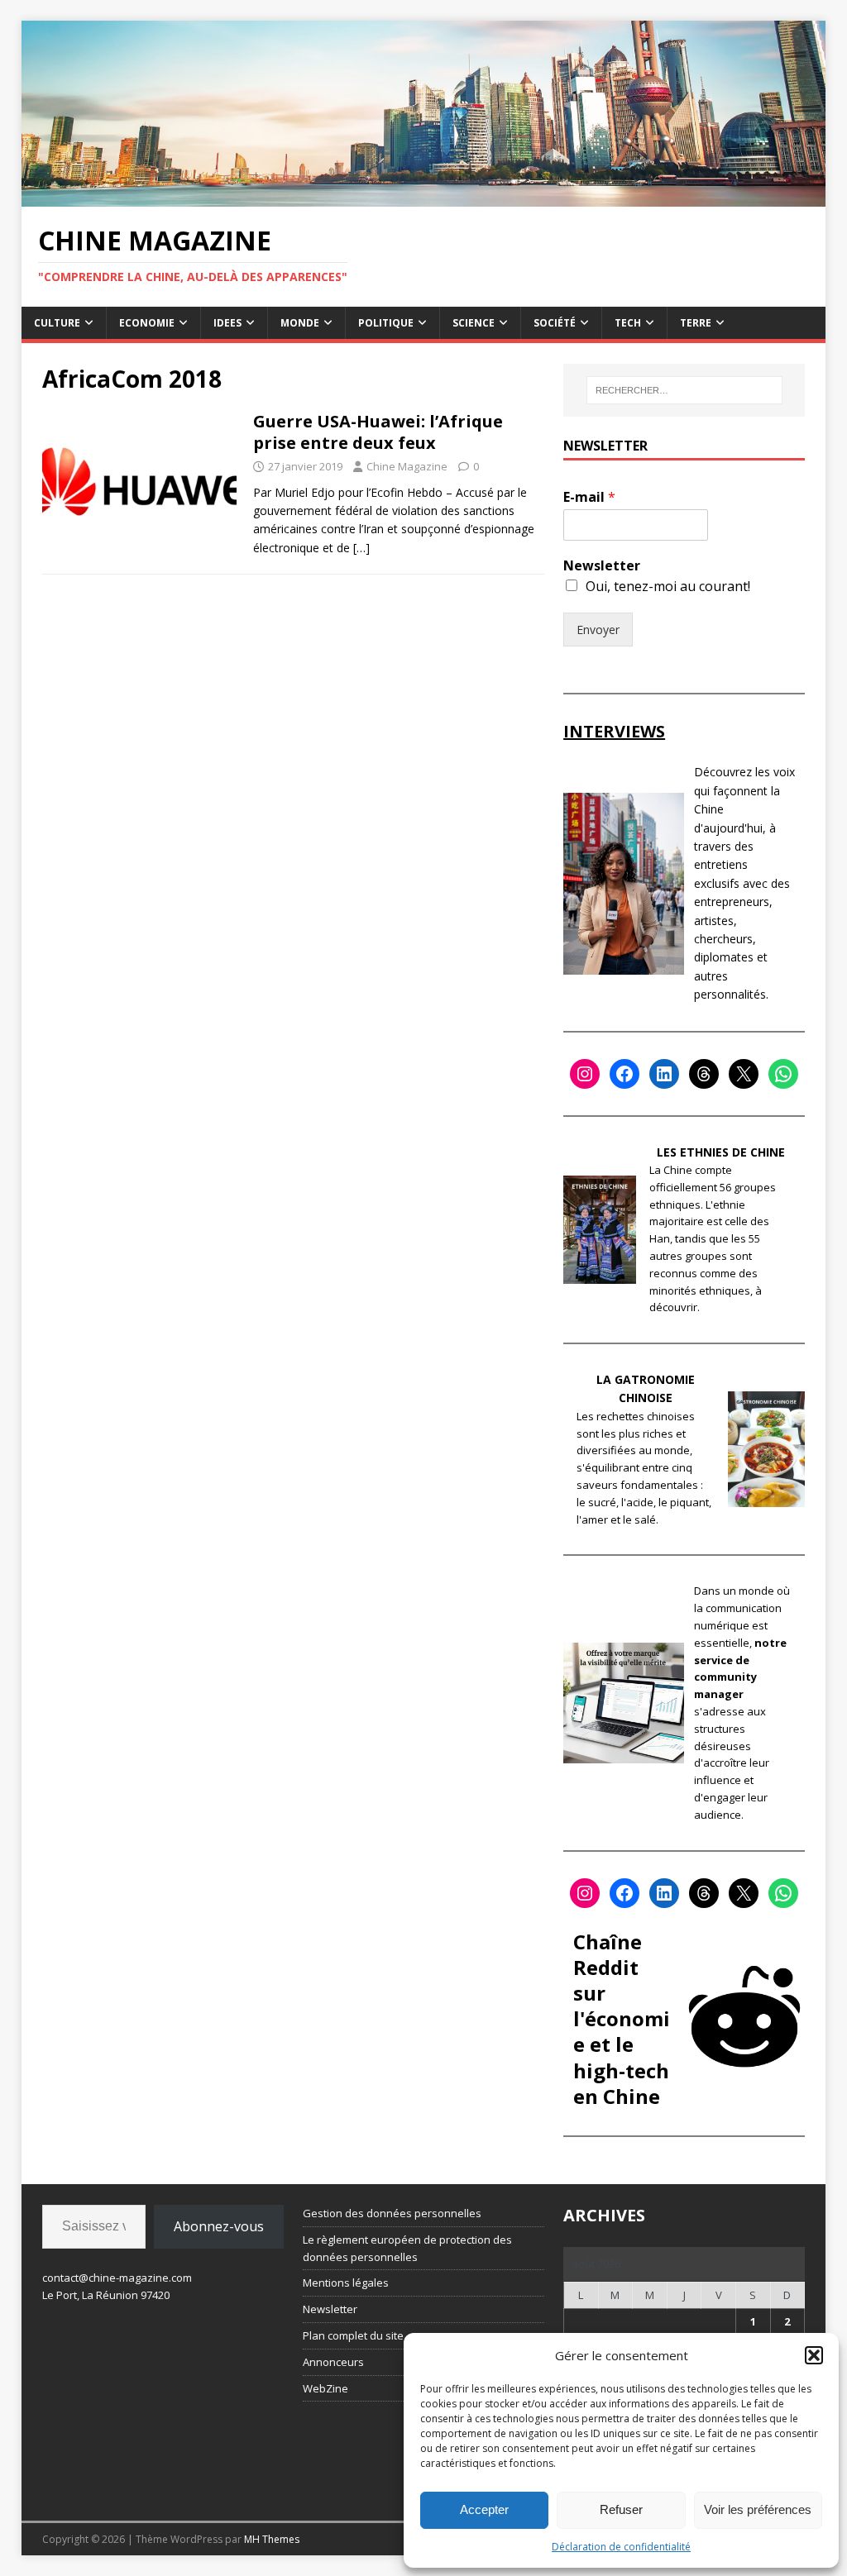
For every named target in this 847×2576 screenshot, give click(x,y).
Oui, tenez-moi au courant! (668, 586)
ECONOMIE (147, 323)
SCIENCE (474, 323)
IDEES (227, 323)
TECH (628, 323)
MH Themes (272, 2539)
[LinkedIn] (664, 1074)
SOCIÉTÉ (555, 323)
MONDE (300, 323)
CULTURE (57, 323)
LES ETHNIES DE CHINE (721, 1152)
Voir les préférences (758, 2509)
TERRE (696, 323)
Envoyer (598, 630)
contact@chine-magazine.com (117, 2278)
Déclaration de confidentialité (621, 2547)
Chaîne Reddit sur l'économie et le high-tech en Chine (622, 2019)
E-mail (589, 497)
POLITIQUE (386, 323)
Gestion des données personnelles (392, 2213)
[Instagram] (585, 1074)
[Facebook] (624, 1074)
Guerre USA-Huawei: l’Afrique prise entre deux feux (378, 432)
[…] (361, 548)
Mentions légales (346, 2283)
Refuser (621, 2509)
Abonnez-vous (219, 2226)
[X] (744, 1074)
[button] (814, 2355)
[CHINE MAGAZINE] (424, 197)
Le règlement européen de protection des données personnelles (407, 2248)
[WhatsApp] (783, 1074)
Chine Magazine (407, 466)
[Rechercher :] (684, 390)
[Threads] (704, 1074)
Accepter (484, 2509)
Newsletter (602, 566)
